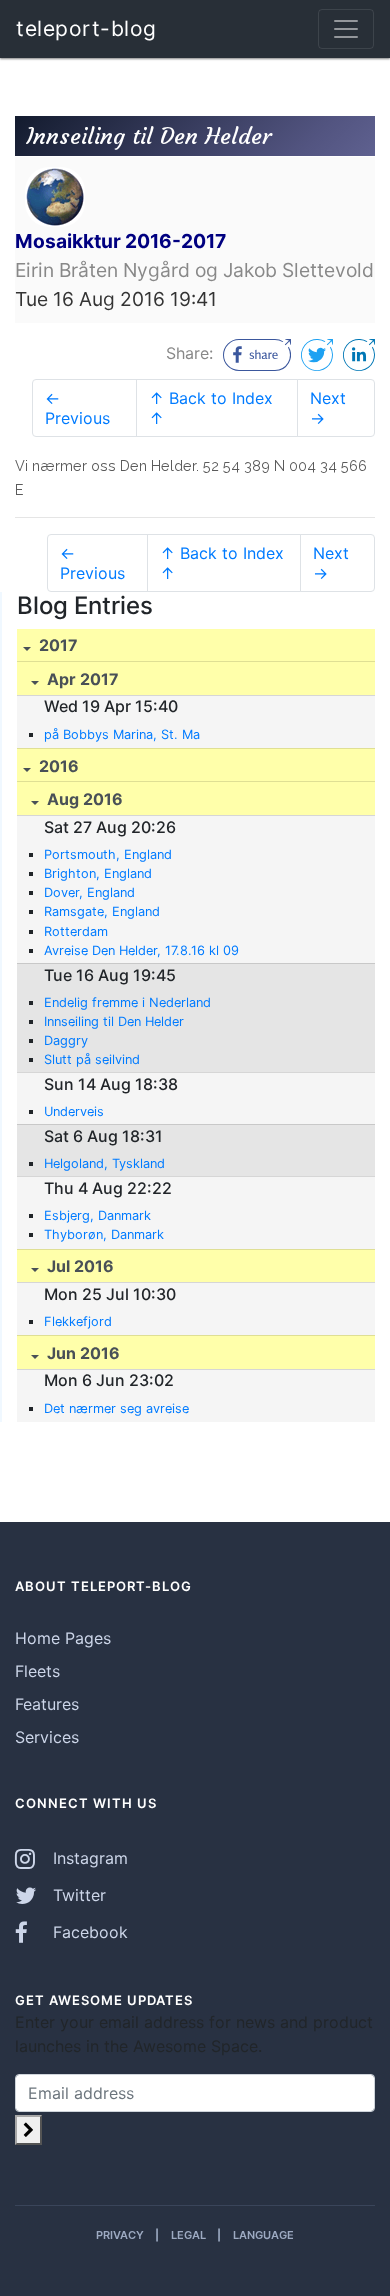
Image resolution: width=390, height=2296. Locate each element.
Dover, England (89, 892)
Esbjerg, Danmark (97, 1215)
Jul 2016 (78, 1266)
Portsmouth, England (108, 854)
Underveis (74, 1111)
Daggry (66, 1040)
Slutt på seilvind (92, 1059)
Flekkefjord (78, 1321)
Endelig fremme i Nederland (127, 1002)
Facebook (88, 1932)
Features (47, 1704)
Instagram (88, 1858)
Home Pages (63, 1638)
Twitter (77, 1895)
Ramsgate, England (102, 911)
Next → (328, 408)
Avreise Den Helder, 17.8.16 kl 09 (141, 950)
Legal (188, 2235)
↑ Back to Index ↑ (211, 408)
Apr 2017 (81, 679)
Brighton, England (98, 873)
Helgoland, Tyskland (104, 1163)
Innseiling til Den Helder (114, 1021)
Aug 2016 (83, 799)
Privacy (120, 2235)
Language (263, 2235)
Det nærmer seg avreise (116, 1408)
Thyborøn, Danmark (104, 1234)
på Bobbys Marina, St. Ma (122, 734)
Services (47, 1737)
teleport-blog (86, 28)
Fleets (37, 1671)
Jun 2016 (81, 1353)
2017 (56, 645)
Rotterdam (76, 931)
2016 (57, 766)
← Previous (77, 408)
